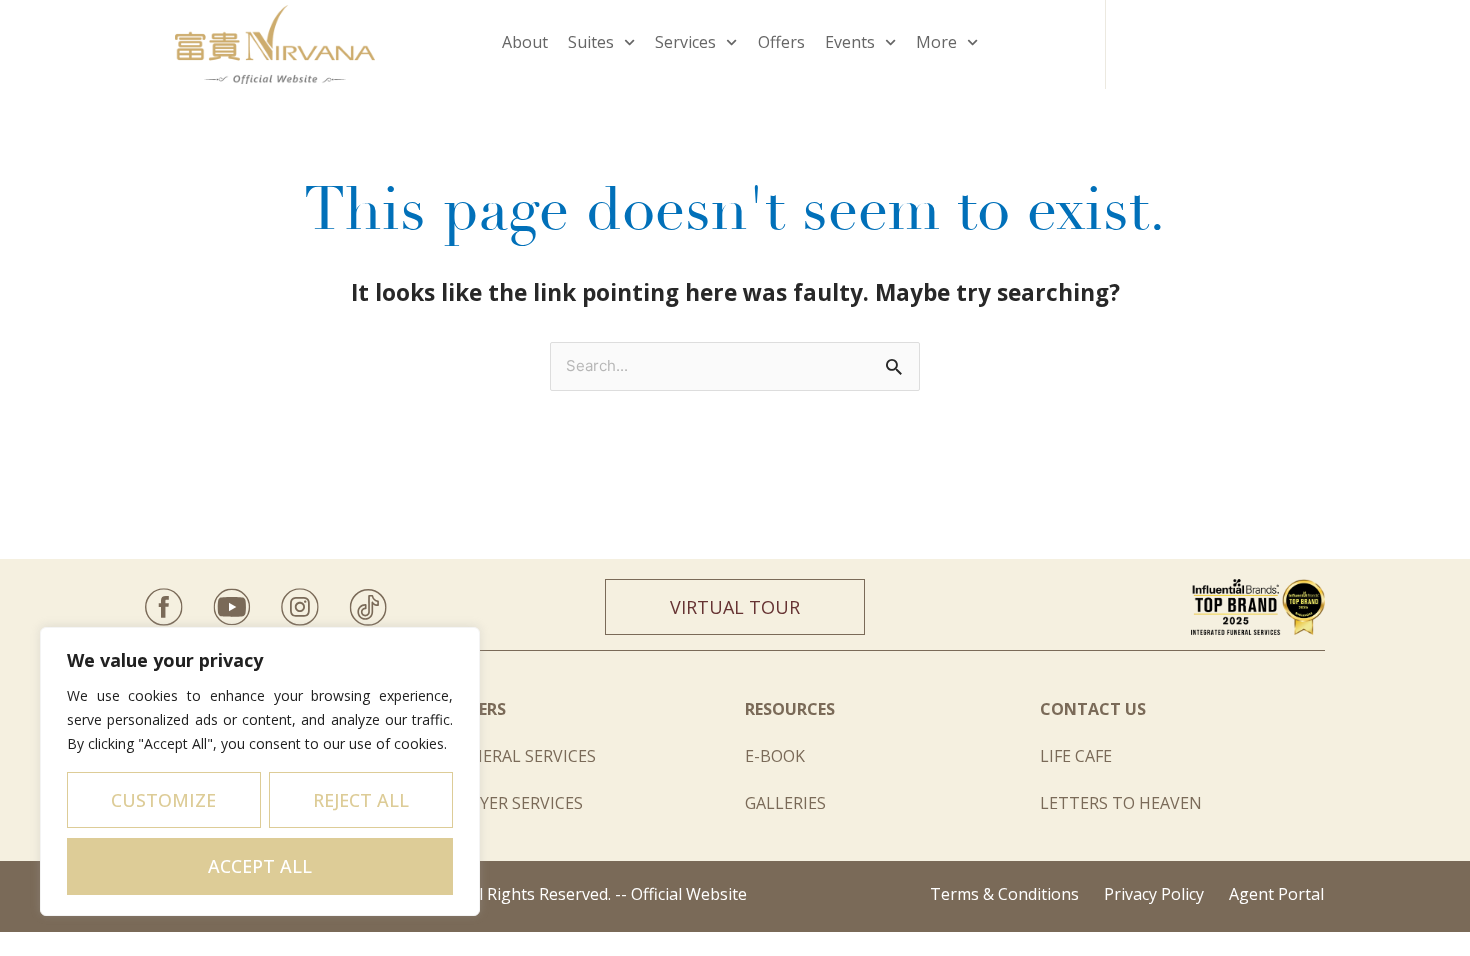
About (525, 42)
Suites (591, 42)
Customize (163, 800)
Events (850, 42)
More (936, 42)
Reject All (361, 800)
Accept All (260, 866)
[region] (260, 771)
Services (685, 42)
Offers (781, 42)
